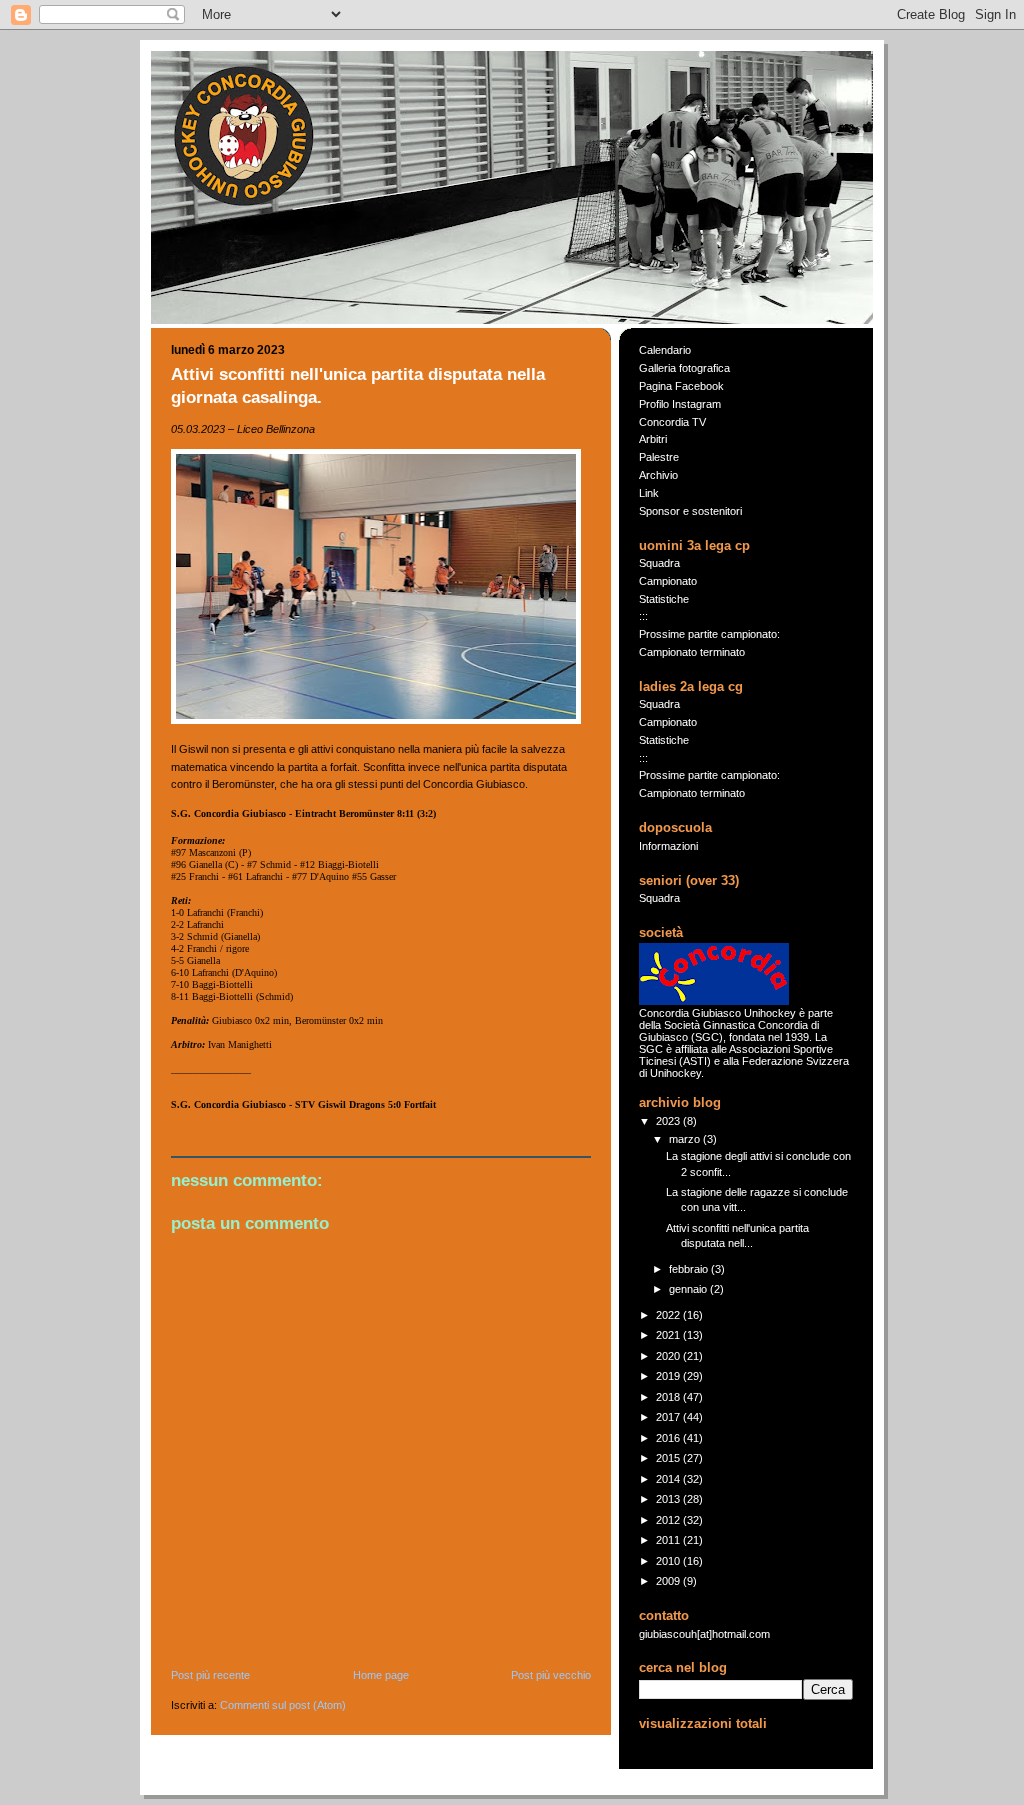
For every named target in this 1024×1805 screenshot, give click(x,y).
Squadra (659, 563)
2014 (669, 1479)
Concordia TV (672, 422)
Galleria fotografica (684, 368)
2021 (669, 1335)
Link (649, 493)
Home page (381, 1675)
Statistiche (664, 599)
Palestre (659, 457)
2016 (669, 1438)
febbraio (690, 1269)
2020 (669, 1356)
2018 (669, 1397)
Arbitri (653, 439)
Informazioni (668, 846)
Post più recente (210, 1675)
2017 (669, 1417)
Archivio (658, 475)
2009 (669, 1581)
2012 (669, 1520)
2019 (669, 1376)
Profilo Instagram (680, 404)
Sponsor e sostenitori (690, 511)
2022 (669, 1315)
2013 (669, 1499)
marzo (686, 1139)
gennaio (689, 1289)
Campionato (668, 581)
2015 (669, 1458)
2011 (669, 1540)
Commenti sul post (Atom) (283, 1705)
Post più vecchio (551, 1675)
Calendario (665, 350)
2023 (669, 1121)
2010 (669, 1561)
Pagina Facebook (681, 386)
